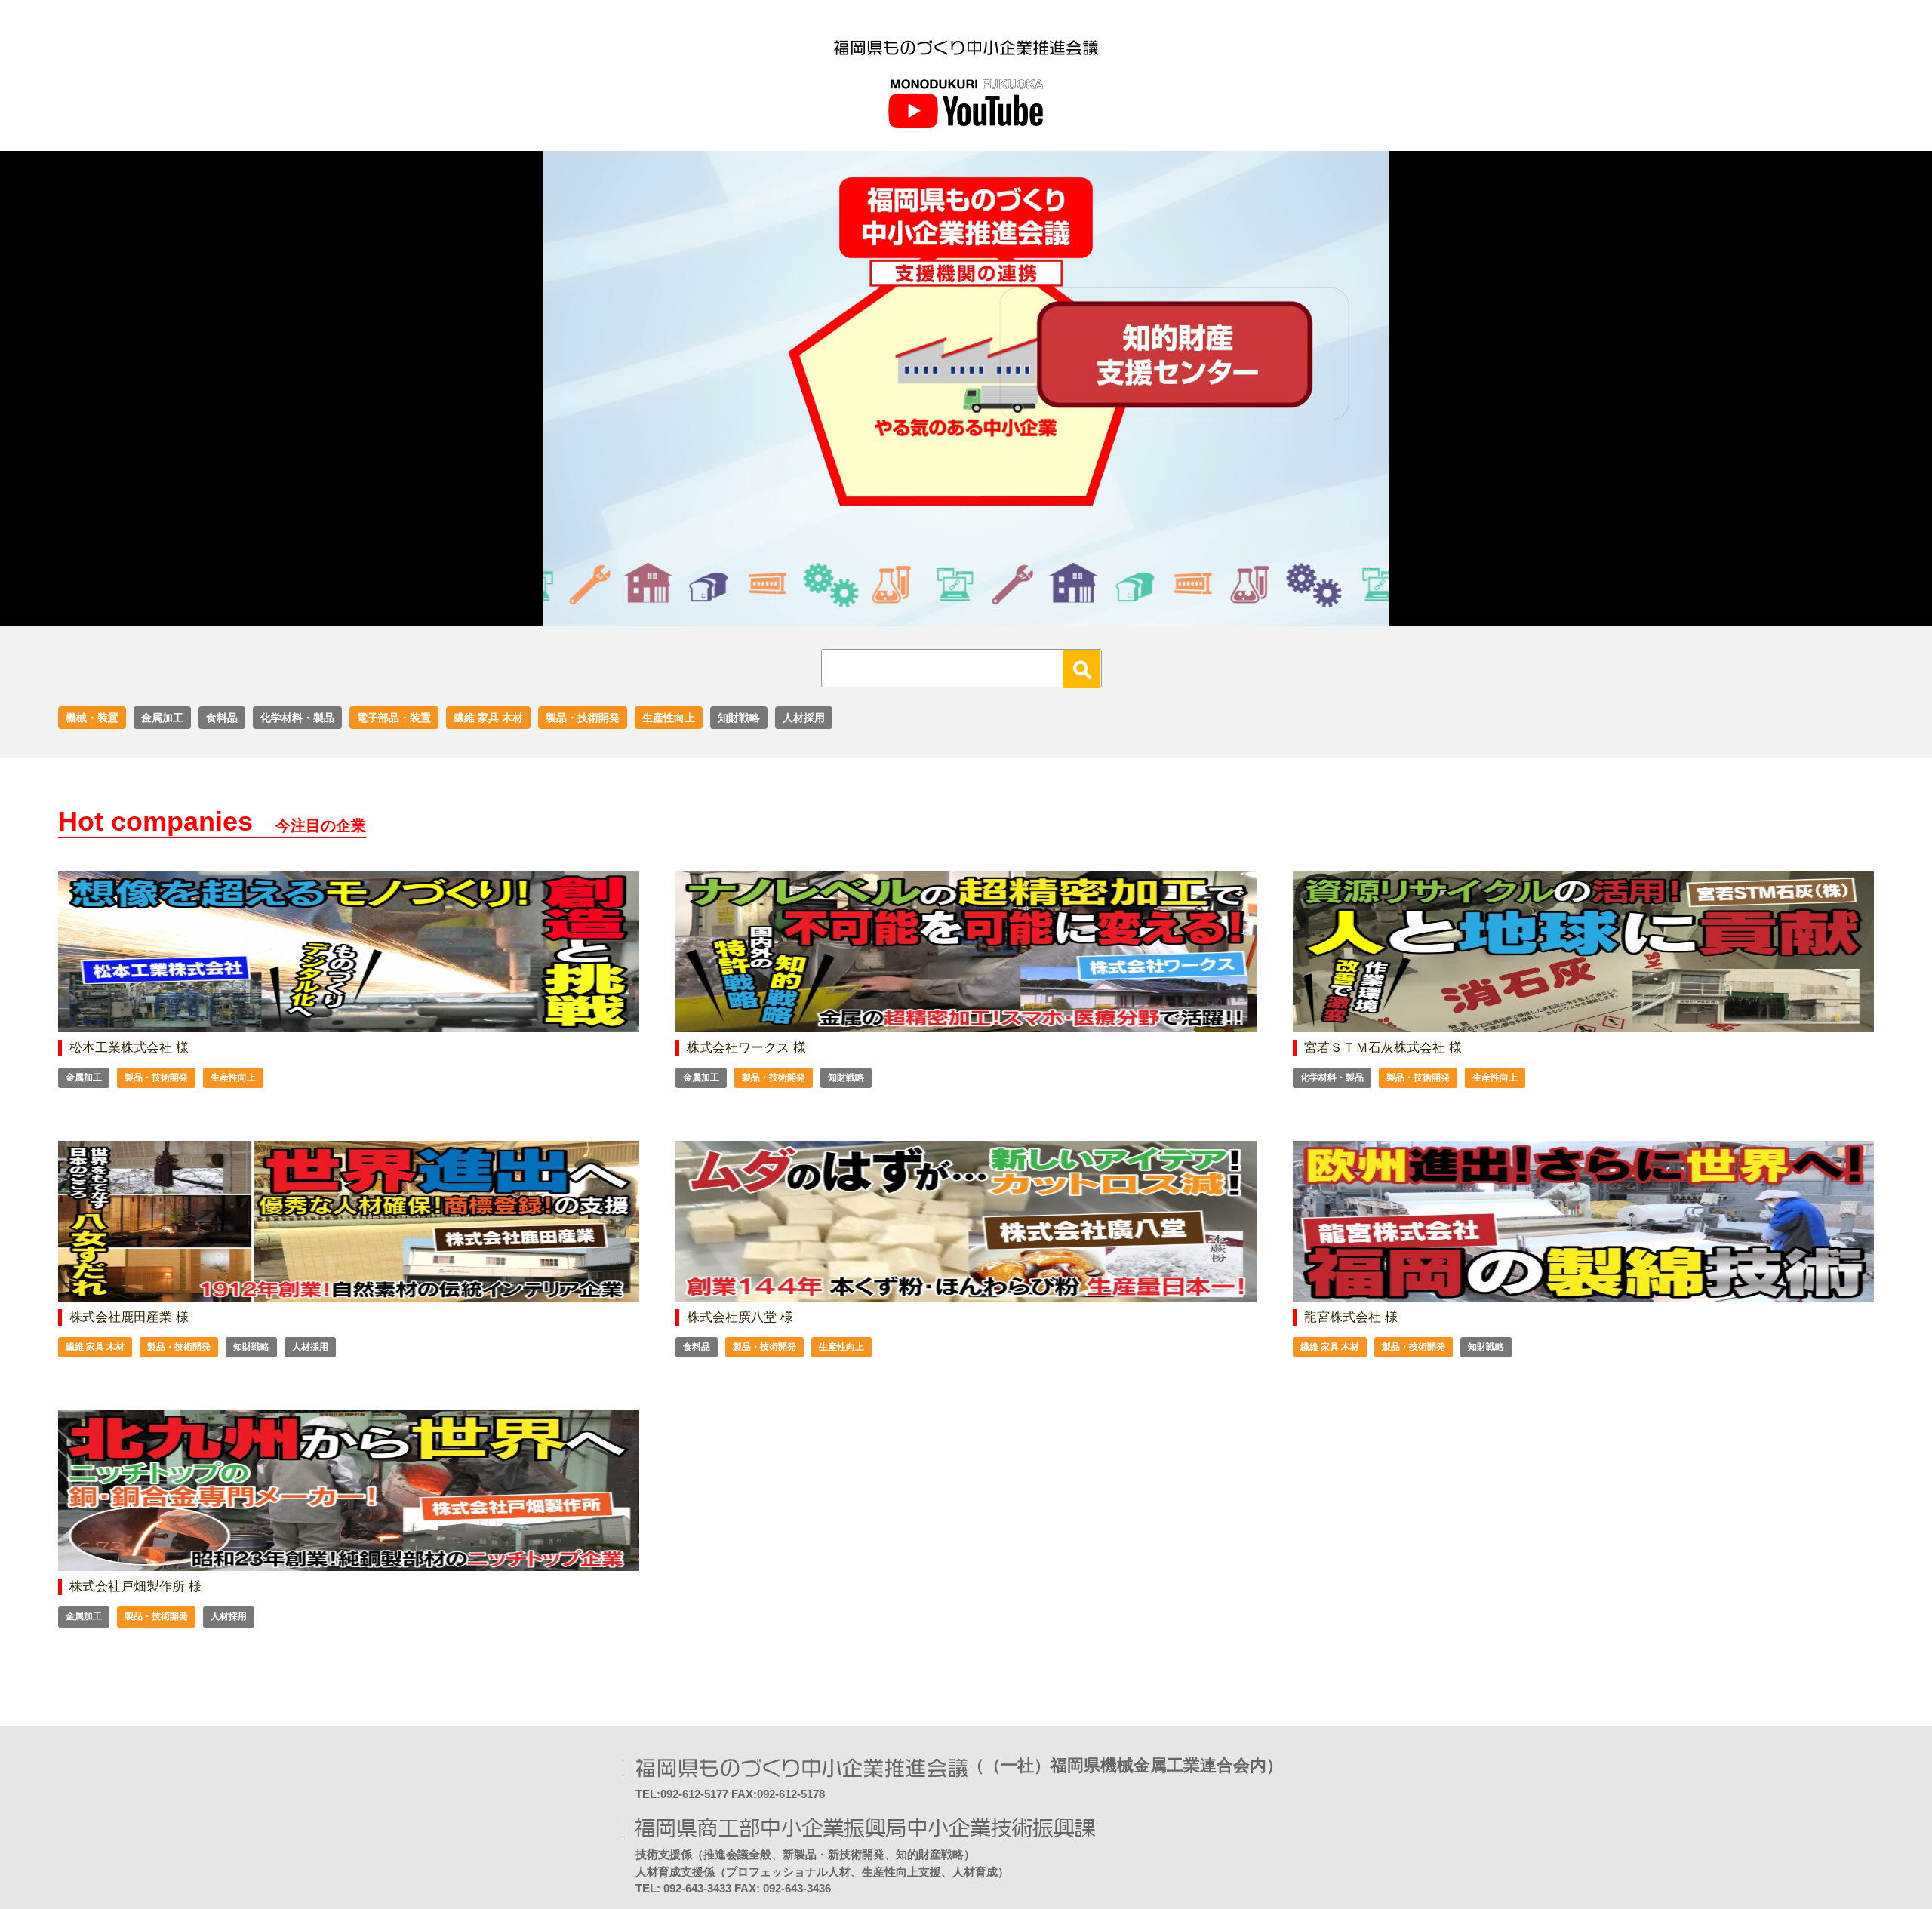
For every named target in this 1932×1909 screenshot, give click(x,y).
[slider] (949, 615)
